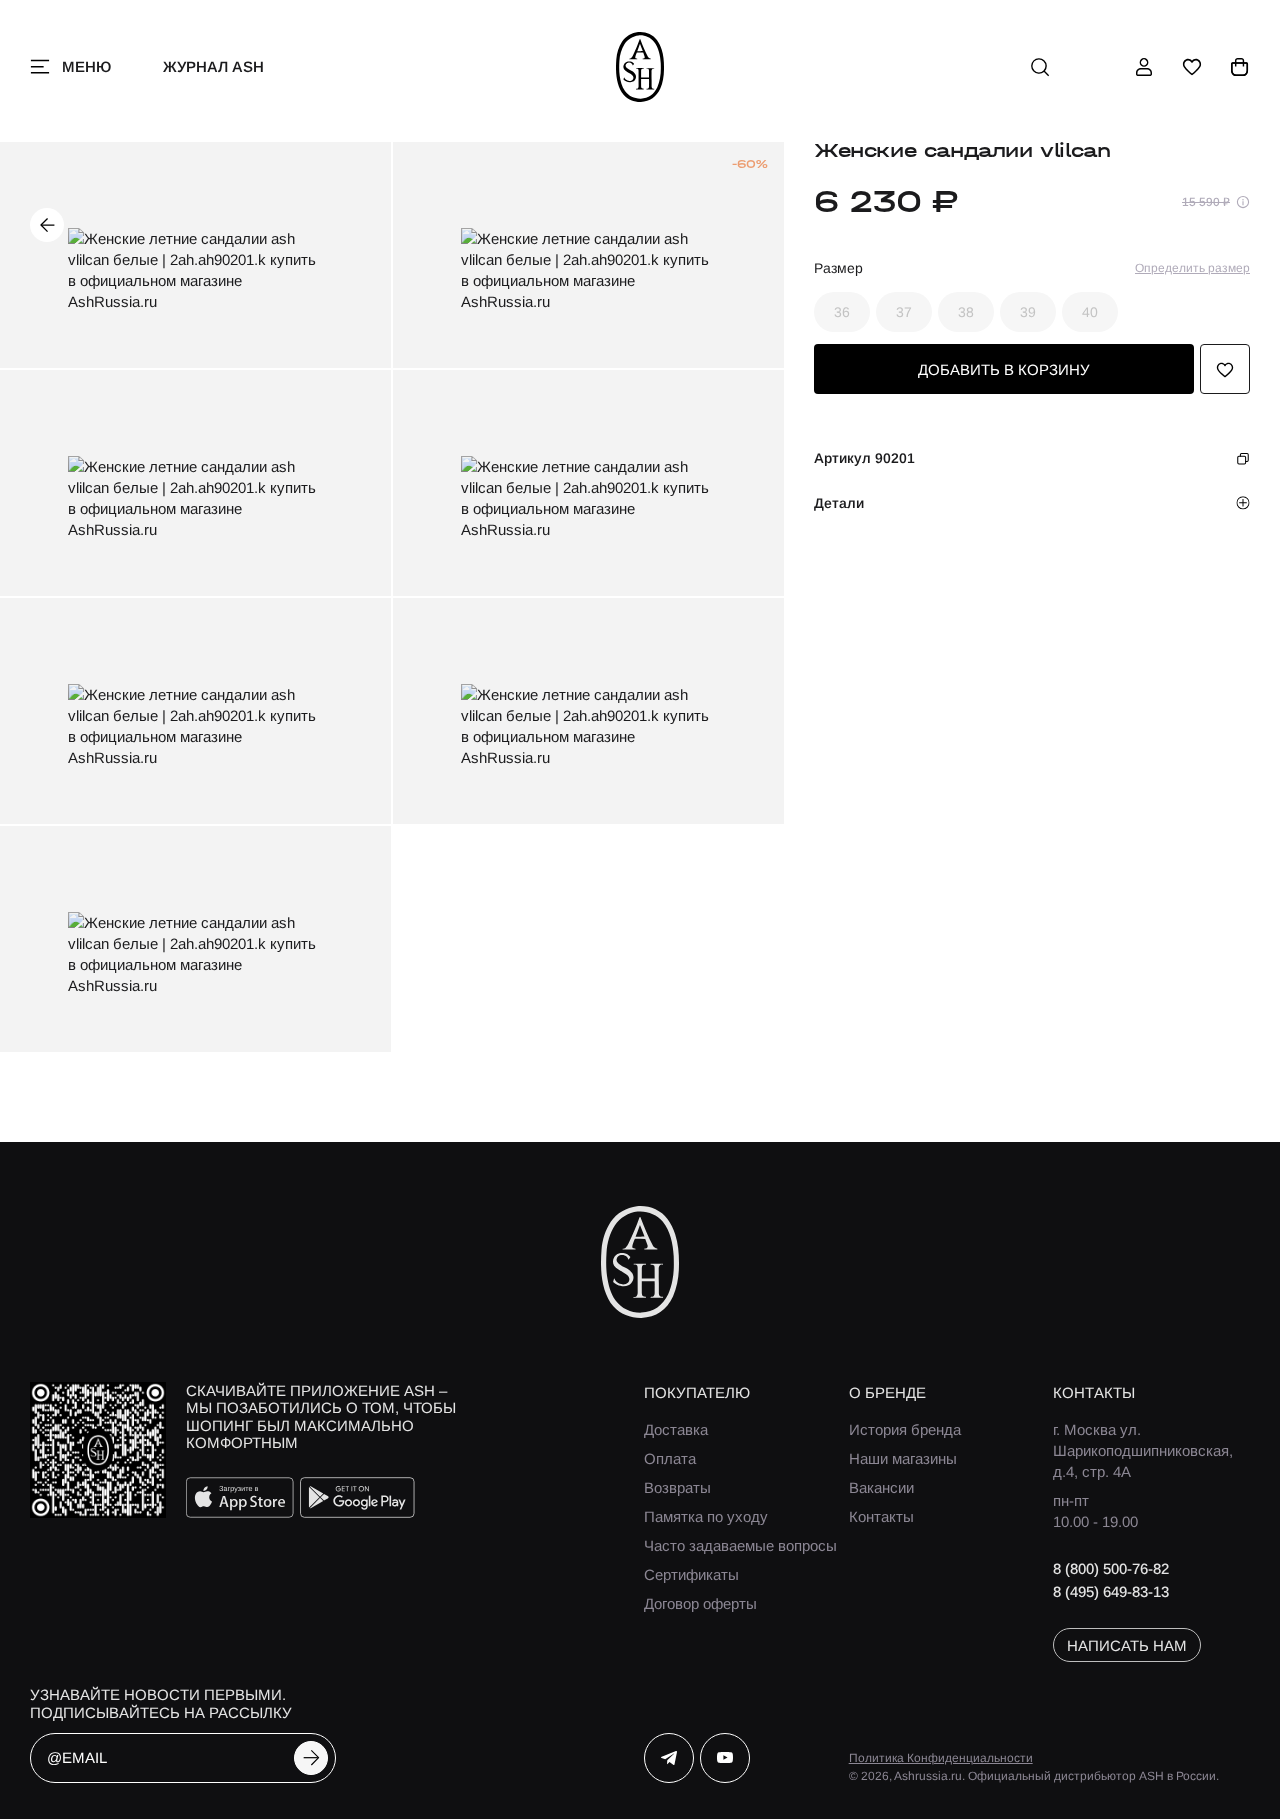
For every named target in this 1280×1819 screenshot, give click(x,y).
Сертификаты (691, 1574)
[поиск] (1040, 67)
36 (842, 313)
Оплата (670, 1458)
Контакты (881, 1516)
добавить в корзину (1004, 369)
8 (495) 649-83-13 (1111, 1591)
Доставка (676, 1429)
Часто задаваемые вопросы (740, 1545)
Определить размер (1192, 269)
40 (1090, 313)
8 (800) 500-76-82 (1111, 1568)
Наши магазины (903, 1458)
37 (904, 313)
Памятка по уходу (706, 1516)
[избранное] (1192, 67)
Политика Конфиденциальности (941, 1758)
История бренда (905, 1429)
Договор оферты (700, 1603)
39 (1028, 313)
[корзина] (1240, 67)
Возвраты (677, 1487)
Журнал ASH (213, 66)
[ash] (640, 67)
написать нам (1127, 1645)
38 (966, 313)
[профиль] (1144, 67)
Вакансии (881, 1487)
